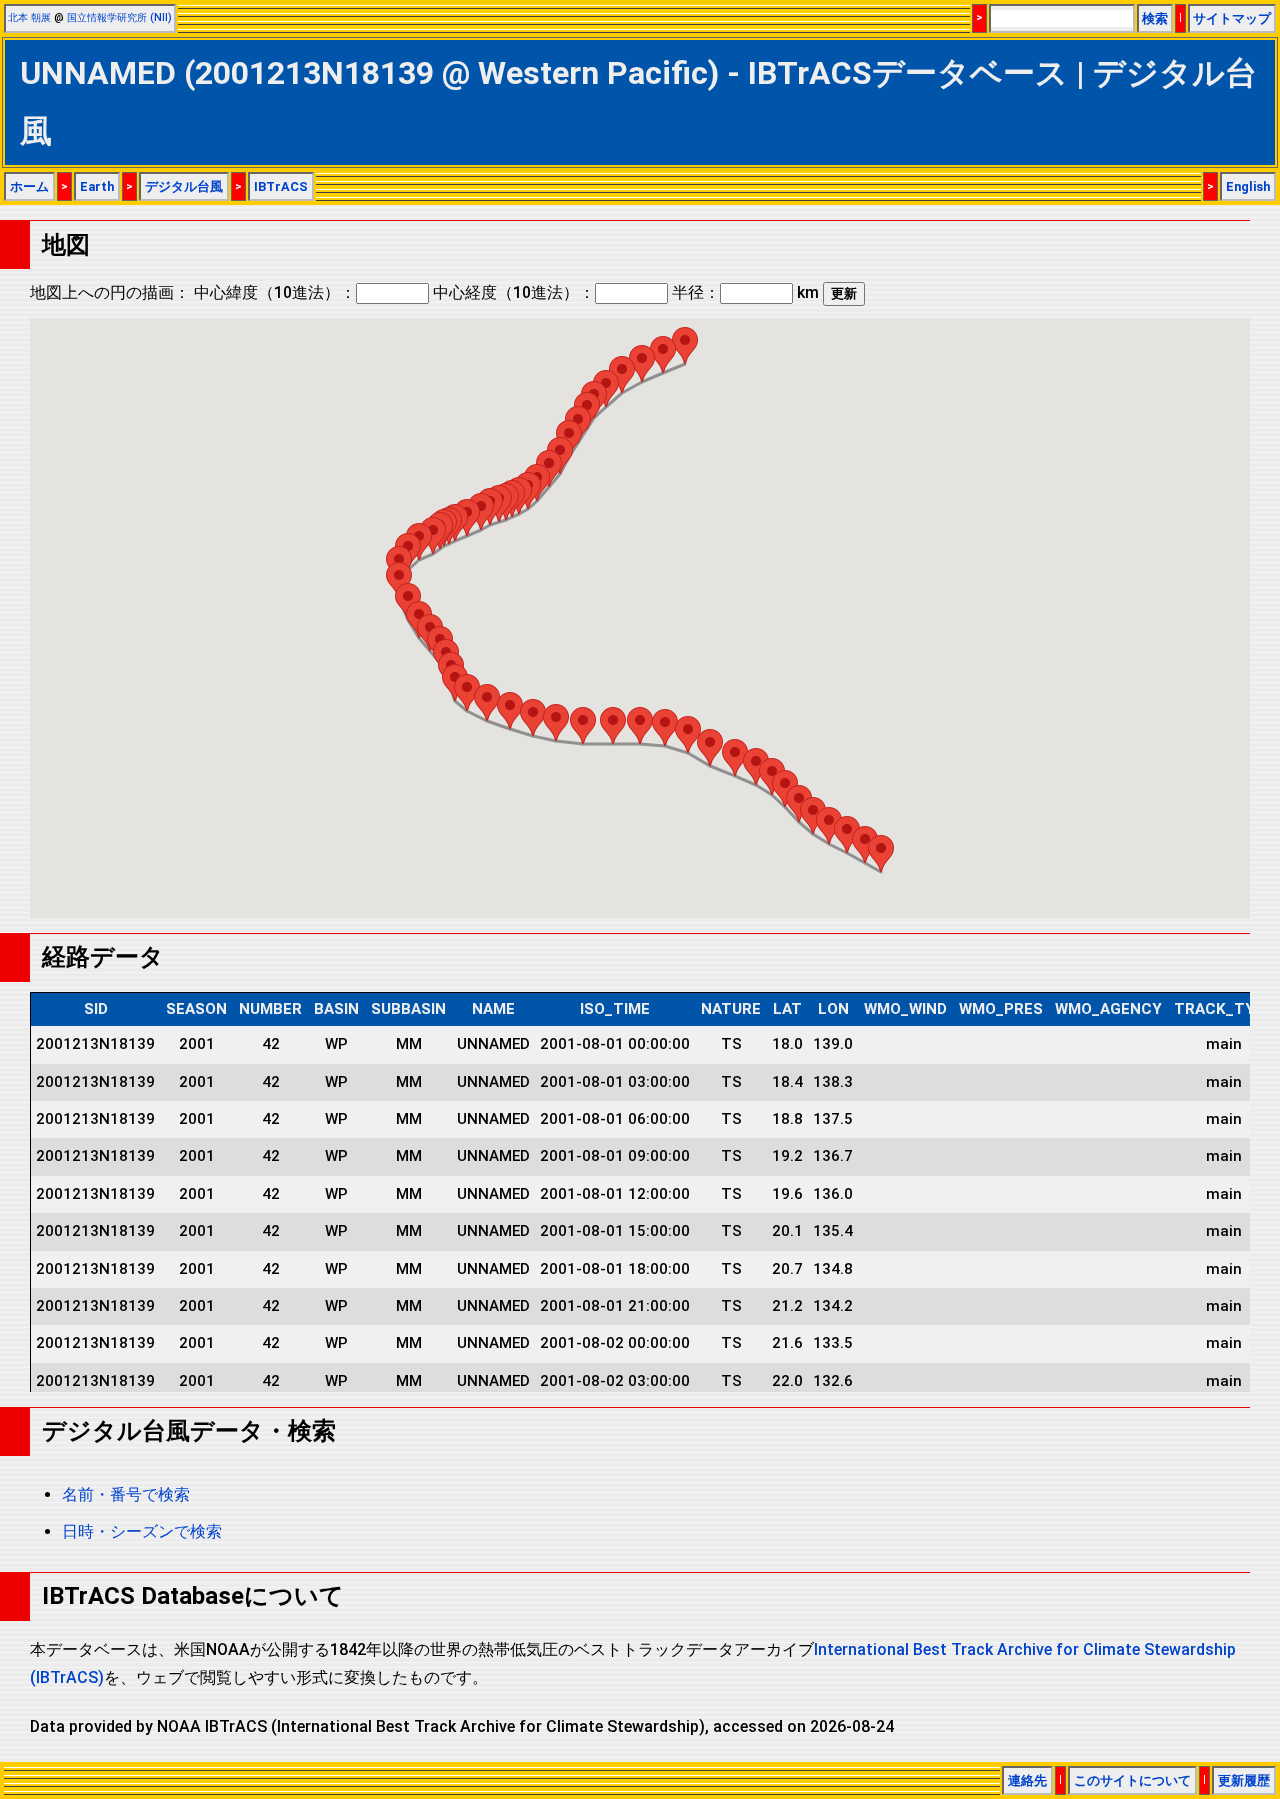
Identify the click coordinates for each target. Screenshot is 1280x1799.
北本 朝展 (29, 17)
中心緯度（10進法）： (275, 292)
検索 (1155, 18)
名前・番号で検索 (126, 1494)
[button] (881, 853)
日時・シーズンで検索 (142, 1531)
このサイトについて (1132, 1780)
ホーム (29, 186)
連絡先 (1027, 1780)
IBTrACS (281, 186)
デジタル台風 (184, 186)
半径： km (745, 292)
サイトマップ (1232, 18)
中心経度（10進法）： (514, 292)
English (1248, 186)
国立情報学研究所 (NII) (119, 17)
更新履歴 (1244, 1780)
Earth (97, 186)
